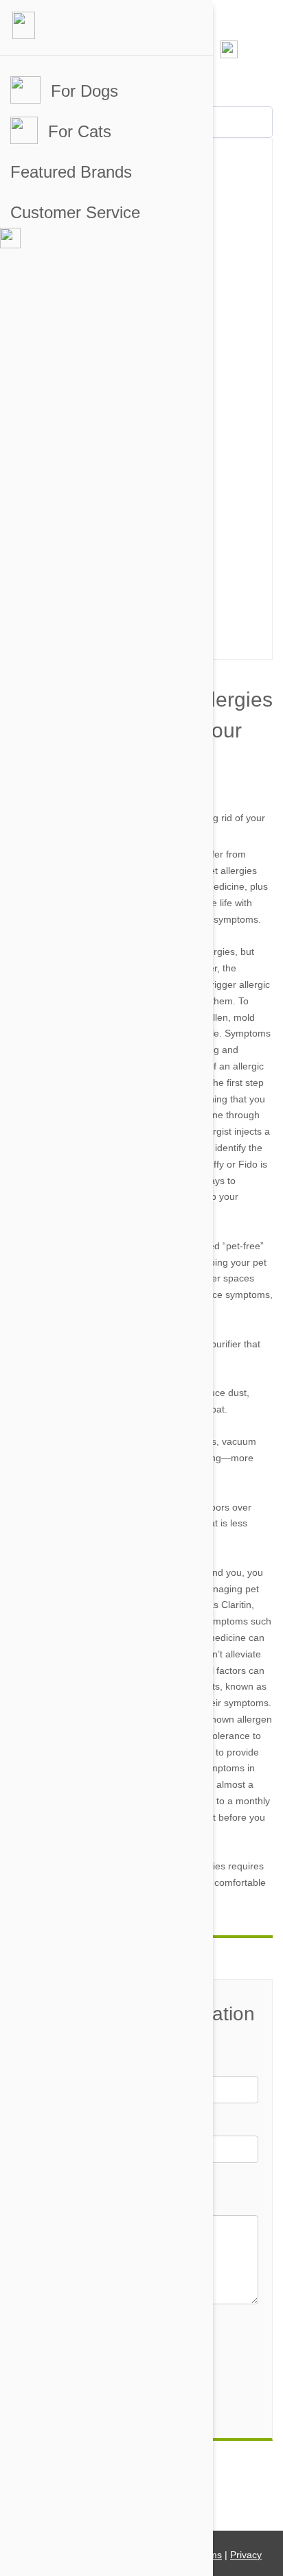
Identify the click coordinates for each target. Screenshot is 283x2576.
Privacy (246, 2555)
